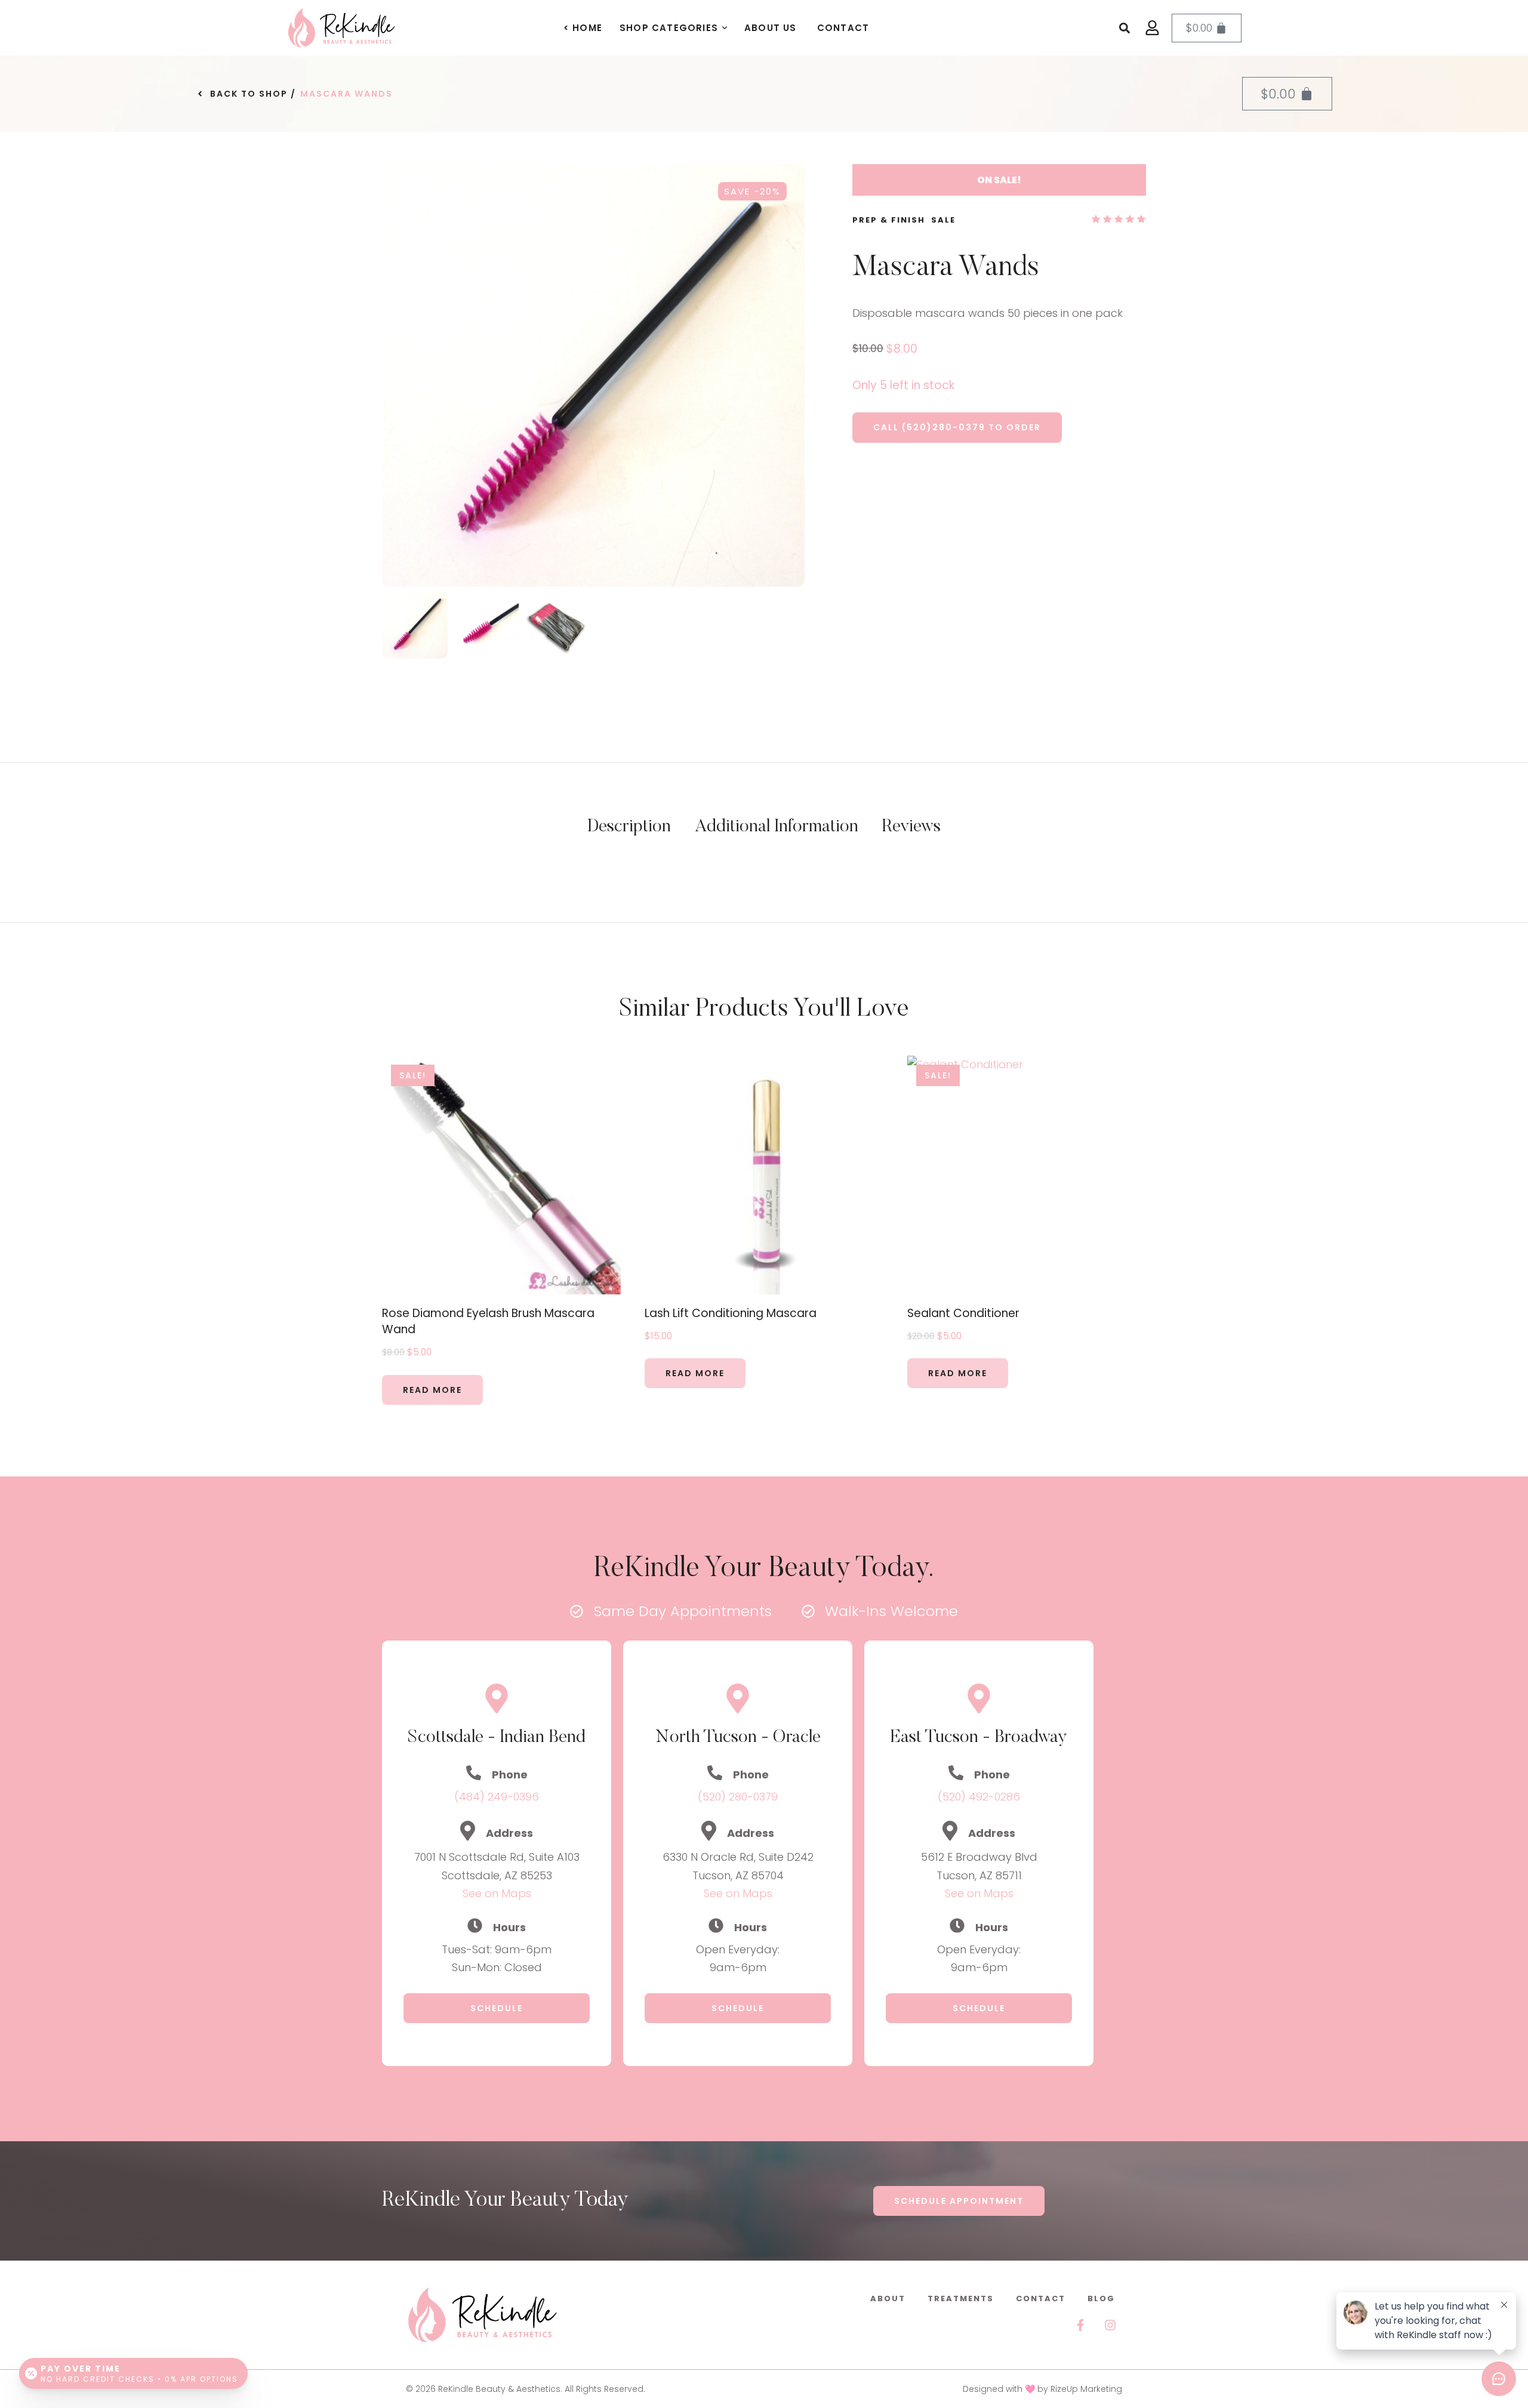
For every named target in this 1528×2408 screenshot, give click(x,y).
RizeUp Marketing (1086, 2389)
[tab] (629, 828)
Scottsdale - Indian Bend (497, 1738)
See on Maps (497, 1893)
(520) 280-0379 (738, 1797)
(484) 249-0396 (497, 1797)
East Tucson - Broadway (979, 1738)
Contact (1041, 2298)
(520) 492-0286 (979, 1797)
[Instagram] (1110, 2325)
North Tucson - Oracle (738, 1738)
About (888, 2298)
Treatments (961, 2298)
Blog (1101, 2298)
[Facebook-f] (1080, 2325)
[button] (725, 28)
